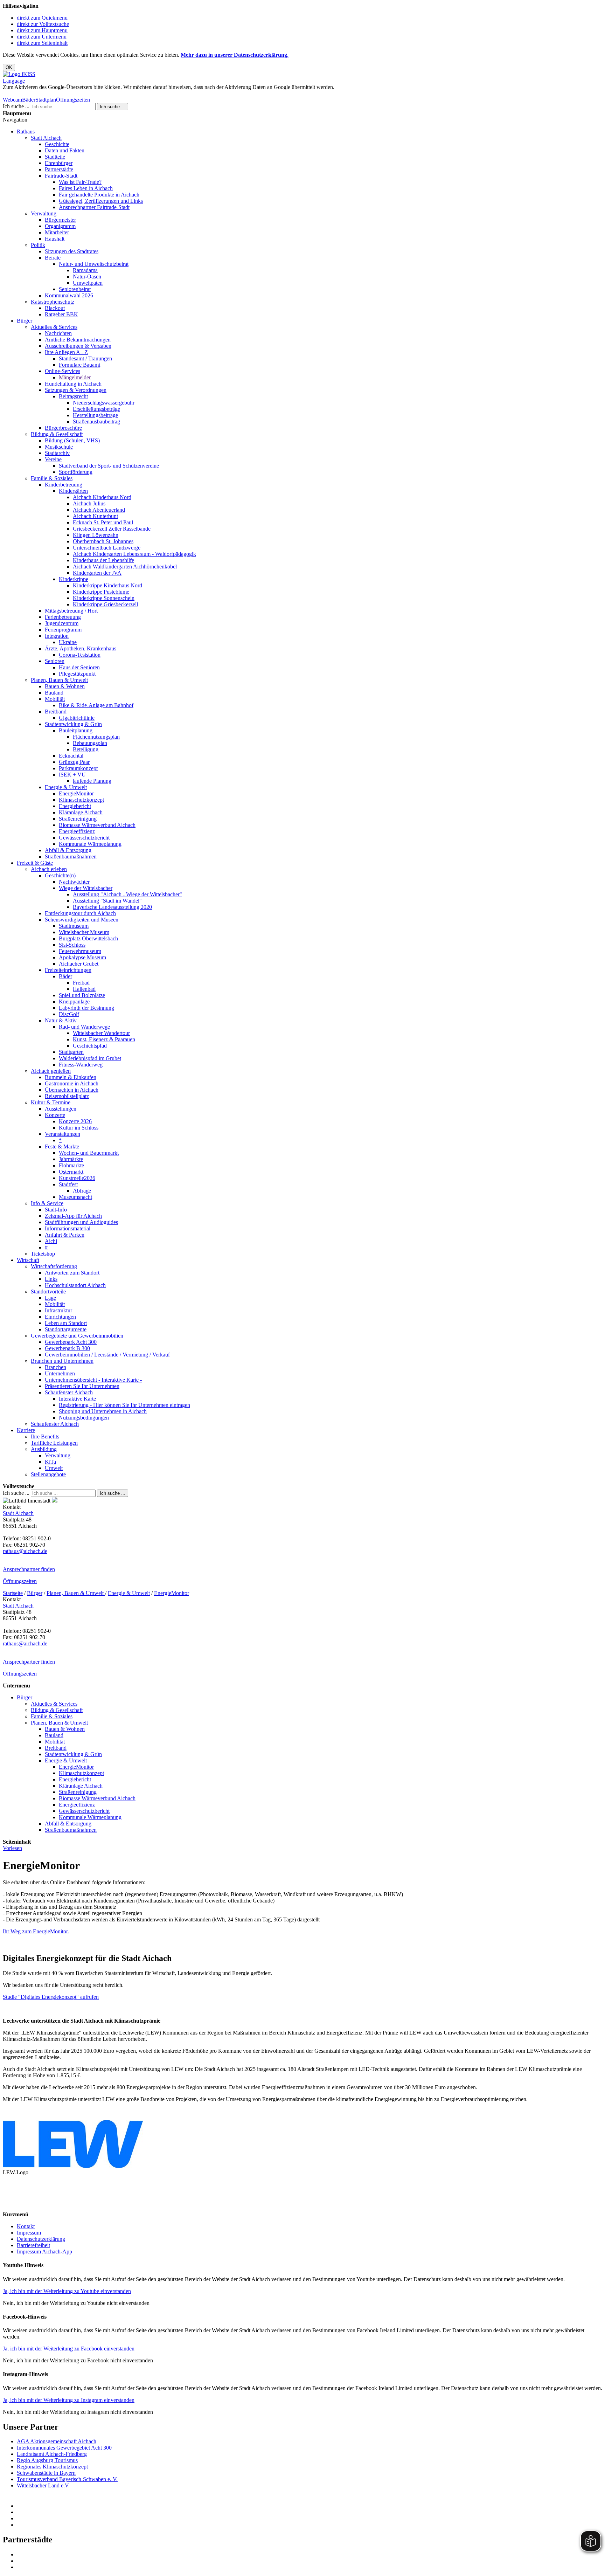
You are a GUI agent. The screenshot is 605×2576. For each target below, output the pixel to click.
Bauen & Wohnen (65, 686)
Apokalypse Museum (82, 957)
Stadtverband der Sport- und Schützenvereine (109, 466)
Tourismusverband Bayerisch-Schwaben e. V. (67, 2479)
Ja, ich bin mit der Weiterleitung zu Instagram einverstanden (69, 2400)
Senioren (55, 661)
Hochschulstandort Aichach (75, 1285)
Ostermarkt (71, 1172)
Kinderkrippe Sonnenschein (104, 598)
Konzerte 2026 (75, 1121)
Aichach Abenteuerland (99, 510)
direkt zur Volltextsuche (43, 24)
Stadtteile (55, 157)
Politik (38, 245)
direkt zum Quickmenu (42, 18)
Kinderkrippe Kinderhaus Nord (107, 585)
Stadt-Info (56, 1210)
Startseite (13, 1593)
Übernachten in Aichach (72, 1090)
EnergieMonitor (76, 793)
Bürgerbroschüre (63, 428)
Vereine (53, 459)
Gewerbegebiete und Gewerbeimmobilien (77, 1336)
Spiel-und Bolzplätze (82, 995)
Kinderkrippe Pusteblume (101, 592)
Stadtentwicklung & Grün (73, 724)
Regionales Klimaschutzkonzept (52, 2467)
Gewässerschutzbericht (84, 838)
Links (51, 1279)
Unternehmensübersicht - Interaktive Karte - (93, 1380)
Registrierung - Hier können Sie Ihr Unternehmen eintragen (124, 1405)
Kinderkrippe (74, 579)
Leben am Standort (66, 1323)
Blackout (55, 308)
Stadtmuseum (74, 926)
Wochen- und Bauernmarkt (89, 1153)
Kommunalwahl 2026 (69, 295)
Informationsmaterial (68, 1228)
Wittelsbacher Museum (84, 932)
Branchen (55, 1367)
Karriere (26, 1430)
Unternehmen (60, 1373)
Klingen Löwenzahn (96, 535)
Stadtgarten (71, 1052)
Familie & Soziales (52, 478)
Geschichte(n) (60, 875)
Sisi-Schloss (72, 945)
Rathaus (26, 132)
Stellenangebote (48, 1474)
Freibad (81, 983)
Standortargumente (66, 1329)
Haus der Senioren (79, 667)
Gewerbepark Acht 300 (71, 1342)
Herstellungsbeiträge (95, 415)
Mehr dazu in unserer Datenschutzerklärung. (235, 55)
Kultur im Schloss (79, 1128)
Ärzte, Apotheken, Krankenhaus (81, 648)
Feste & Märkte (62, 1147)
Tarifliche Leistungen (54, 1443)
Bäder (29, 100)
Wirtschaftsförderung (54, 1266)
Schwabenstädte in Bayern (46, 2473)
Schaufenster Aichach (69, 1392)
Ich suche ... (16, 106)
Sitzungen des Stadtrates (72, 251)
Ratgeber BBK (61, 314)
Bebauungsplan (90, 743)
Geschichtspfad (90, 1046)
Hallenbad (84, 989)
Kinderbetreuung (64, 485)
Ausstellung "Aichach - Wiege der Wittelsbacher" (127, 894)
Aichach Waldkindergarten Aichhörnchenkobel (125, 567)
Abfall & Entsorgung (68, 850)
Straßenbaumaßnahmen (71, 857)
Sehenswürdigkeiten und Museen (82, 920)
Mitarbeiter (57, 232)
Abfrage (82, 1191)
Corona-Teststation (80, 655)
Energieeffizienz (77, 831)
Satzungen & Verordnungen (76, 390)
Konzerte (55, 1115)
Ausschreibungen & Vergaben (78, 346)
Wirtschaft (28, 1260)
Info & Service (47, 1203)
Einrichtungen (60, 1317)
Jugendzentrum (62, 623)
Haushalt (55, 239)
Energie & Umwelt (66, 787)
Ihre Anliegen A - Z (66, 352)
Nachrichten (58, 333)
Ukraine (68, 642)
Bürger (25, 321)
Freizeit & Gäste (35, 863)
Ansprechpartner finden (29, 1569)
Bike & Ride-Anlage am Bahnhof (96, 705)
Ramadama (85, 270)
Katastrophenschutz (53, 302)
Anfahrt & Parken (65, 1235)
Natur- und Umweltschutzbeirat (94, 264)
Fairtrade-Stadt (61, 176)
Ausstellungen (61, 1109)
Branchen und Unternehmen (62, 1361)
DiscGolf (69, 1014)
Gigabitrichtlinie (77, 718)
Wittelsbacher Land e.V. (43, 2485)
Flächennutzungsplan (96, 737)
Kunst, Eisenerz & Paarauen (104, 1039)
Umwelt (54, 1468)
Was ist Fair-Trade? (80, 182)
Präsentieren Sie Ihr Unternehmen (82, 1386)
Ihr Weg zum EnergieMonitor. (36, 1931)
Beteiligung (86, 749)
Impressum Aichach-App (44, 2252)
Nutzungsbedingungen (84, 1418)
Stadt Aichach (46, 138)
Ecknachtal (71, 756)
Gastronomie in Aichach (72, 1083)
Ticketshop (43, 1254)
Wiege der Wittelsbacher (86, 888)
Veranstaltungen (62, 1134)
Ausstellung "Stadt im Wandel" (107, 901)
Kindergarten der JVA (97, 573)
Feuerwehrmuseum (80, 951)
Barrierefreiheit (33, 2245)
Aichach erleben (49, 869)
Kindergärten (73, 491)
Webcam (12, 100)
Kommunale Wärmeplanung (90, 844)
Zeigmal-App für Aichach (73, 1216)
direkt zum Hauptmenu (42, 30)
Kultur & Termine (51, 1102)
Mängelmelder (75, 377)
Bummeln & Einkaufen (71, 1077)
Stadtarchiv (57, 453)
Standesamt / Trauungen (85, 358)
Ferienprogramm (63, 630)
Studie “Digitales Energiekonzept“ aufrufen (51, 1997)
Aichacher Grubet (79, 964)
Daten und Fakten (65, 150)
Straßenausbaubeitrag (96, 422)
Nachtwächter (74, 882)
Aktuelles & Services (54, 327)
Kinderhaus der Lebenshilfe (103, 560)
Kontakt (26, 2226)
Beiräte (53, 258)
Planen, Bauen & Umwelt (59, 680)
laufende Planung (92, 781)
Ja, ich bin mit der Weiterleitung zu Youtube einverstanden (67, 2291)
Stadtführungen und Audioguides (81, 1222)
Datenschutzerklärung (41, 2239)
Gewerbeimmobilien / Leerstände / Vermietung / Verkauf (107, 1355)
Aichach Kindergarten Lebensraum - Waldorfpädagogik (134, 554)
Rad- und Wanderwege (84, 1027)
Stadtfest (68, 1184)
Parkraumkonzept (78, 768)
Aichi (51, 1241)
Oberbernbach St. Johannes (103, 541)
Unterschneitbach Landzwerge (107, 548)
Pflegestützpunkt (77, 674)
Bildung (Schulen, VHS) (72, 440)
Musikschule (59, 447)
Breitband (56, 712)
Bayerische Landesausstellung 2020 (112, 907)
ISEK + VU (72, 775)
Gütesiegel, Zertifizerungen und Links (101, 201)
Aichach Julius (89, 503)
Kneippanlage (74, 1002)
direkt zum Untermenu (42, 37)
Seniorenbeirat (75, 289)
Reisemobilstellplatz (67, 1096)
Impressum (29, 2233)
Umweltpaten (88, 283)
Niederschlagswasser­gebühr (104, 403)
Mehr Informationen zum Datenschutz (45, 93)
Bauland (54, 693)
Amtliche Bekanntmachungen (78, 340)
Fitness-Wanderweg (81, 1065)
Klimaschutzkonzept (81, 800)
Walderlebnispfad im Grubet (90, 1058)
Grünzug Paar (74, 762)
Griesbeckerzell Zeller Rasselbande (112, 529)
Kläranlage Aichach (81, 812)
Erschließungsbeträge (96, 409)
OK (9, 67)
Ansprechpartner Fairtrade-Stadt (94, 207)
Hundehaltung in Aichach (73, 384)
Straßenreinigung (78, 819)
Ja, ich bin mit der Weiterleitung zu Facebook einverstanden (69, 2349)
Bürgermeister (60, 220)
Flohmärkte (71, 1165)
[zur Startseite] (19, 74)
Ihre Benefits (45, 1437)
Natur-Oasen (87, 277)
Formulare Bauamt (79, 365)
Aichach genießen (51, 1071)
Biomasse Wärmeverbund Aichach (97, 825)
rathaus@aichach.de (25, 1551)
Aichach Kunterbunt (95, 516)
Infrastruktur (58, 1310)
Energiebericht (75, 806)
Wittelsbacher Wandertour (101, 1033)
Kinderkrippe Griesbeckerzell (105, 604)
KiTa (50, 1462)
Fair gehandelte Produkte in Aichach (99, 195)
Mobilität (55, 699)
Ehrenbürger (59, 163)
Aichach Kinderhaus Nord (102, 497)
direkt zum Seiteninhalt (42, 43)
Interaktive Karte (77, 1399)
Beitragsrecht (73, 396)
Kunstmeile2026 (77, 1178)
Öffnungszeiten (73, 100)
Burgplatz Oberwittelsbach (88, 938)
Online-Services (62, 371)
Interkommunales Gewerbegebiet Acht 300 (64, 2448)
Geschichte (57, 144)
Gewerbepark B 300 (67, 1348)
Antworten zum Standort (72, 1273)
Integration (57, 636)
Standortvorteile (48, 1292)
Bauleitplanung (76, 730)
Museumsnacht (75, 1197)
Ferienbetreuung (63, 617)
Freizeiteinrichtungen (68, 970)
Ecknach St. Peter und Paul (103, 522)
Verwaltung (44, 213)
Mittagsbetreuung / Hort (71, 611)
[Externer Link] (310, 2506)
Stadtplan (46, 100)
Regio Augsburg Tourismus (47, 2460)
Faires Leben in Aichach (86, 188)
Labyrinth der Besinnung (86, 1008)
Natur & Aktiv (61, 1020)
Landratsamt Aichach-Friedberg (52, 2454)
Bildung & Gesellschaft (57, 434)
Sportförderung (76, 472)
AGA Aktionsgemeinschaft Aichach (57, 2441)
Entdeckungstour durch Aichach (80, 913)
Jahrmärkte (71, 1159)
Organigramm (60, 226)
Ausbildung (44, 1449)
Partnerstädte (59, 169)
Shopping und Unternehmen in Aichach (103, 1411)
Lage (50, 1298)
